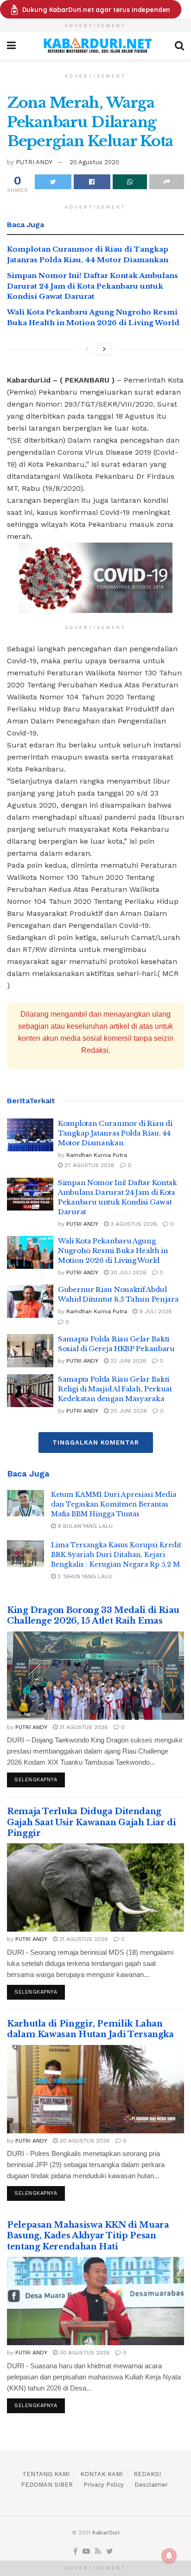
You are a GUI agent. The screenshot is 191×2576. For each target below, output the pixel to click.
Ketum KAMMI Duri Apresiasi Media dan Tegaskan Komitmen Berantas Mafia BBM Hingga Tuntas (114, 1504)
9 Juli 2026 (155, 1311)
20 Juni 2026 (128, 1411)
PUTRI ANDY (34, 162)
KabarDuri (106, 2533)
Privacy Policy (104, 2485)
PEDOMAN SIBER (47, 2485)
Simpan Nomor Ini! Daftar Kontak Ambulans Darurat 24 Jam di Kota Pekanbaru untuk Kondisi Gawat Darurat (92, 286)
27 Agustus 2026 (89, 1165)
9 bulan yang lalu (84, 1526)
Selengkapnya (36, 1780)
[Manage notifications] (169, 2556)
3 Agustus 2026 (133, 1224)
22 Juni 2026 (127, 1361)
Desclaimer (151, 2485)
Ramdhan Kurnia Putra (97, 1155)
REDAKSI (147, 2474)
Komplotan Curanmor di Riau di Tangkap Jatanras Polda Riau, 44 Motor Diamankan (115, 1133)
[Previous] (87, 349)
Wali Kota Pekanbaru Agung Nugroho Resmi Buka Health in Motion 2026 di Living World (113, 1251)
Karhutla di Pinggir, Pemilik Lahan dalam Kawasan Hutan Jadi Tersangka (90, 2029)
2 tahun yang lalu (84, 1576)
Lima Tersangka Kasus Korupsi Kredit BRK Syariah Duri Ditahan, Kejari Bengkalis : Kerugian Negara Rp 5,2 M (116, 1555)
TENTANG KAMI (46, 2474)
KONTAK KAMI (102, 2474)
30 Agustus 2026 (84, 2141)
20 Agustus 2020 (94, 162)
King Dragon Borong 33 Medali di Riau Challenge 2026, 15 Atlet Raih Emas (93, 1615)
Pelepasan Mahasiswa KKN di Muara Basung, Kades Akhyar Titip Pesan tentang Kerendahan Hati (88, 2236)
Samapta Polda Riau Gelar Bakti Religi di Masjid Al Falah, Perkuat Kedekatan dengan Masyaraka (115, 1389)
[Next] (104, 349)
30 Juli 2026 (127, 1273)
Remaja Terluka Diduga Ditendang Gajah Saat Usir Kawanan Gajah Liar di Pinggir (92, 1822)
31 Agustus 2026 (83, 1727)
